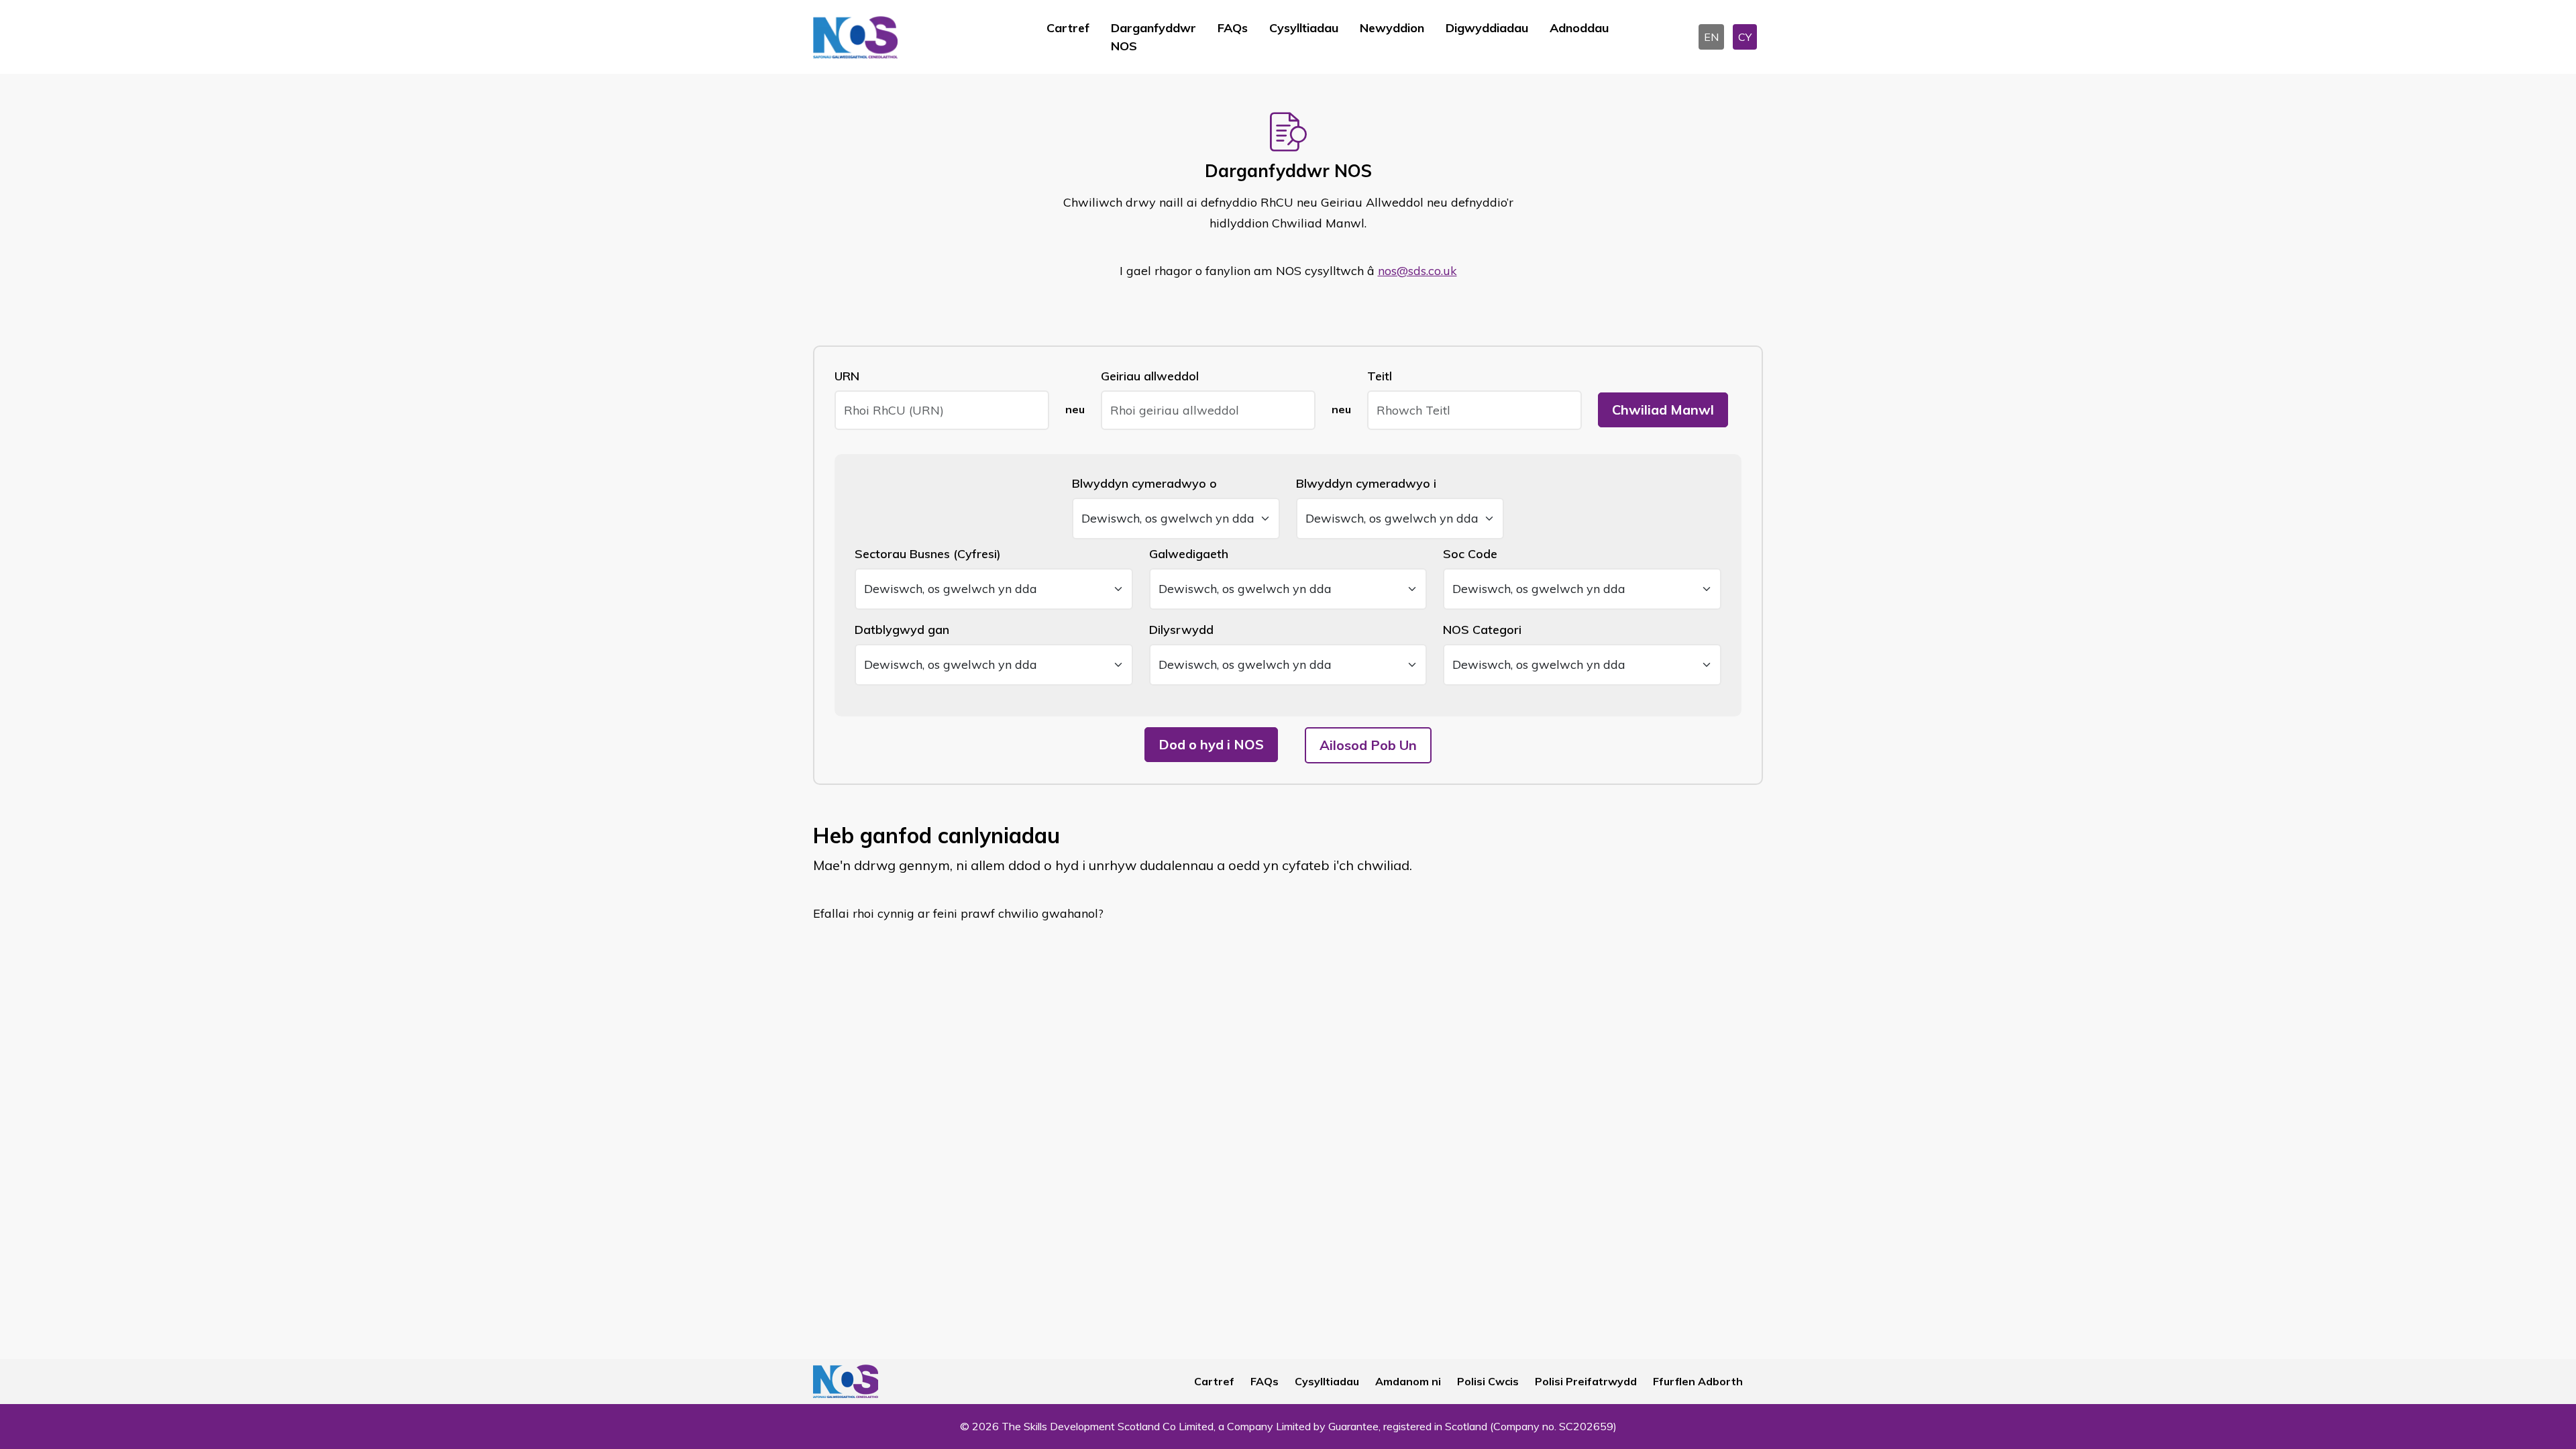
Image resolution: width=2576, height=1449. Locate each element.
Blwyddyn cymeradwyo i (1366, 483)
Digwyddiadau (1487, 28)
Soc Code (1470, 554)
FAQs (1233, 28)
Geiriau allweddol (1150, 376)
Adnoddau (1579, 28)
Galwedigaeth (1189, 554)
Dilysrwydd (1181, 630)
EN (1711, 37)
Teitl (1380, 376)
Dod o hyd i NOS (1211, 744)
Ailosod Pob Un (1368, 745)
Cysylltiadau (1304, 28)
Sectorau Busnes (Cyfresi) (928, 554)
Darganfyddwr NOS (1153, 37)
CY (1745, 37)
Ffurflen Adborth (1698, 1381)
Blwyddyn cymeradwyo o (1144, 483)
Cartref (1068, 28)
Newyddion (1392, 28)
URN (847, 376)
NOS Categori (1482, 630)
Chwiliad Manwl (1663, 410)
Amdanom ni (1408, 1381)
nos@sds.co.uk (1417, 271)
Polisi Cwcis (1488, 1381)
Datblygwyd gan (902, 630)
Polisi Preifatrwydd (1586, 1381)
